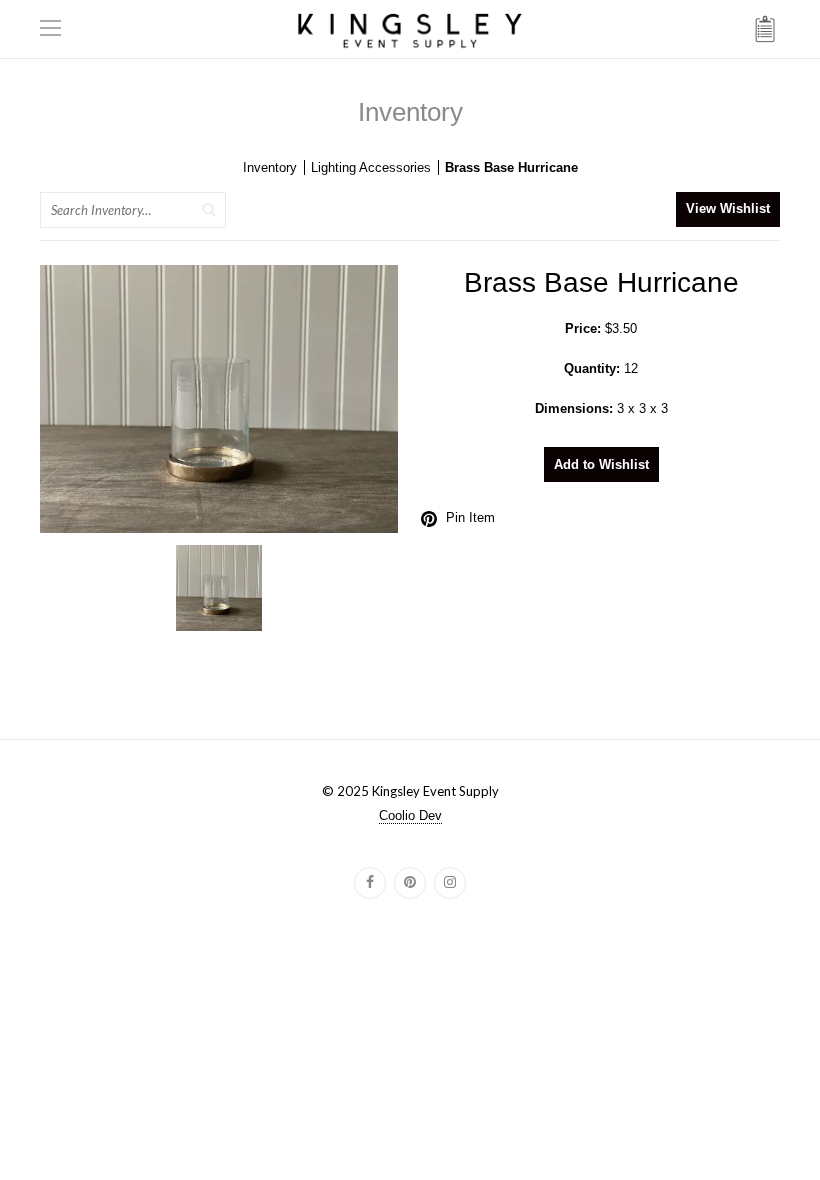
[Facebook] (370, 883)
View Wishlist (728, 208)
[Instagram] (450, 883)
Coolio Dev (410, 815)
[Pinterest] (410, 883)
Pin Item (470, 517)
